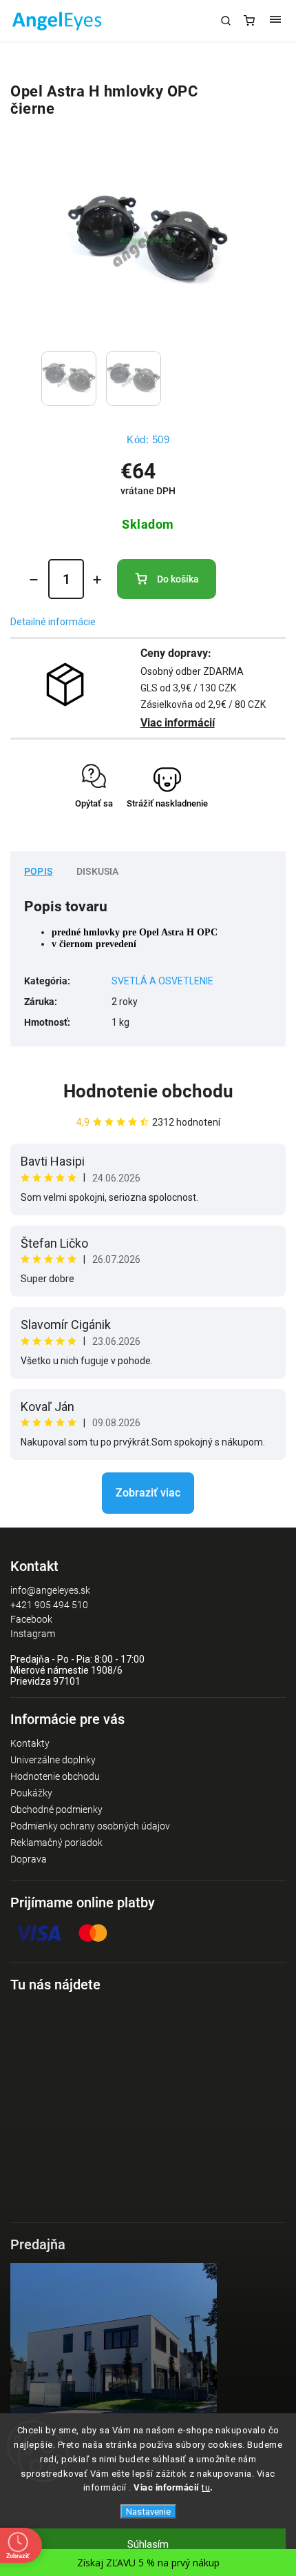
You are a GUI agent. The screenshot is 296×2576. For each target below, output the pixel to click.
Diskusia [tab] (98, 871)
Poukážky (31, 1793)
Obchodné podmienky (56, 1809)
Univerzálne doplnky (53, 1760)
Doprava (29, 1859)
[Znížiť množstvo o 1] (34, 580)
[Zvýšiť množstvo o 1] (97, 580)
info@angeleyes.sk (50, 1590)
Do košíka (178, 579)
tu (206, 2487)
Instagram (33, 1634)
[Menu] (275, 21)
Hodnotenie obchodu (148, 1091)
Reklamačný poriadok (56, 1843)
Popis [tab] (38, 871)
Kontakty (30, 1743)
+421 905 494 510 (49, 1605)
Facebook (31, 1619)
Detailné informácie (53, 622)
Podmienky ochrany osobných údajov (90, 1826)
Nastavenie (148, 2512)
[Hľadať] (226, 21)
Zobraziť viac (148, 1493)
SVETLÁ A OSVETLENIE (162, 981)
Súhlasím (148, 2544)
